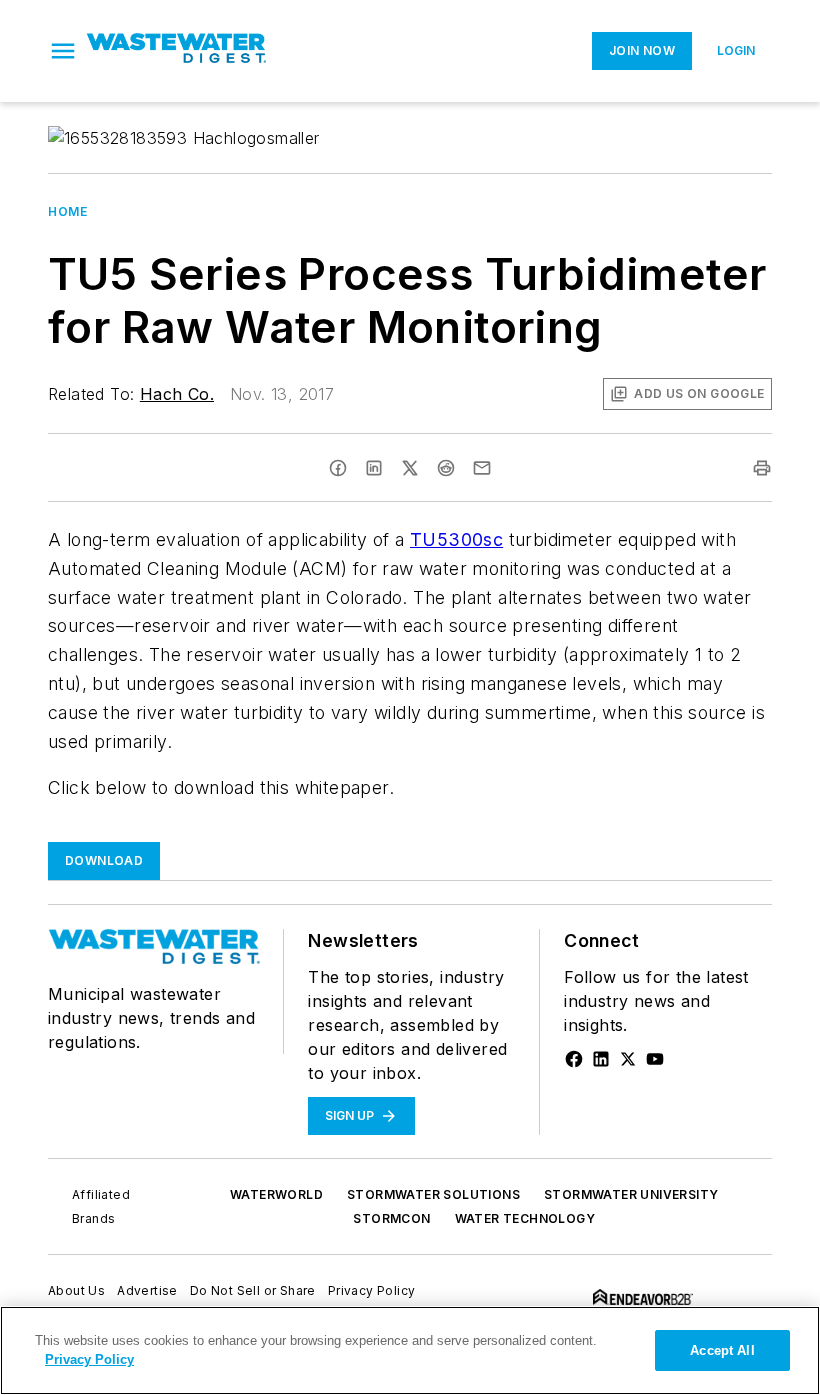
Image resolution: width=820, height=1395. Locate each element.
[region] (410, 1350)
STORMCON (391, 1218)
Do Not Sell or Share (253, 1290)
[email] (482, 468)
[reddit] (446, 468)
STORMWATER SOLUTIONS (433, 1194)
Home (67, 211)
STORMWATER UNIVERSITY (631, 1194)
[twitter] (410, 468)
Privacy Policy (372, 1290)
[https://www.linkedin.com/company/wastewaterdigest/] (601, 1059)
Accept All (722, 1350)
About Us (76, 1290)
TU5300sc (456, 539)
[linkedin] (374, 468)
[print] (762, 468)
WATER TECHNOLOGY (525, 1218)
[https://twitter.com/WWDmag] (628, 1059)
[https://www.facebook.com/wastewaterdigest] (574, 1059)
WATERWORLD (276, 1194)
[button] (63, 51)
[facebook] (338, 468)
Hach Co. (177, 394)
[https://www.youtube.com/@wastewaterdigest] (655, 1059)
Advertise (147, 1290)
